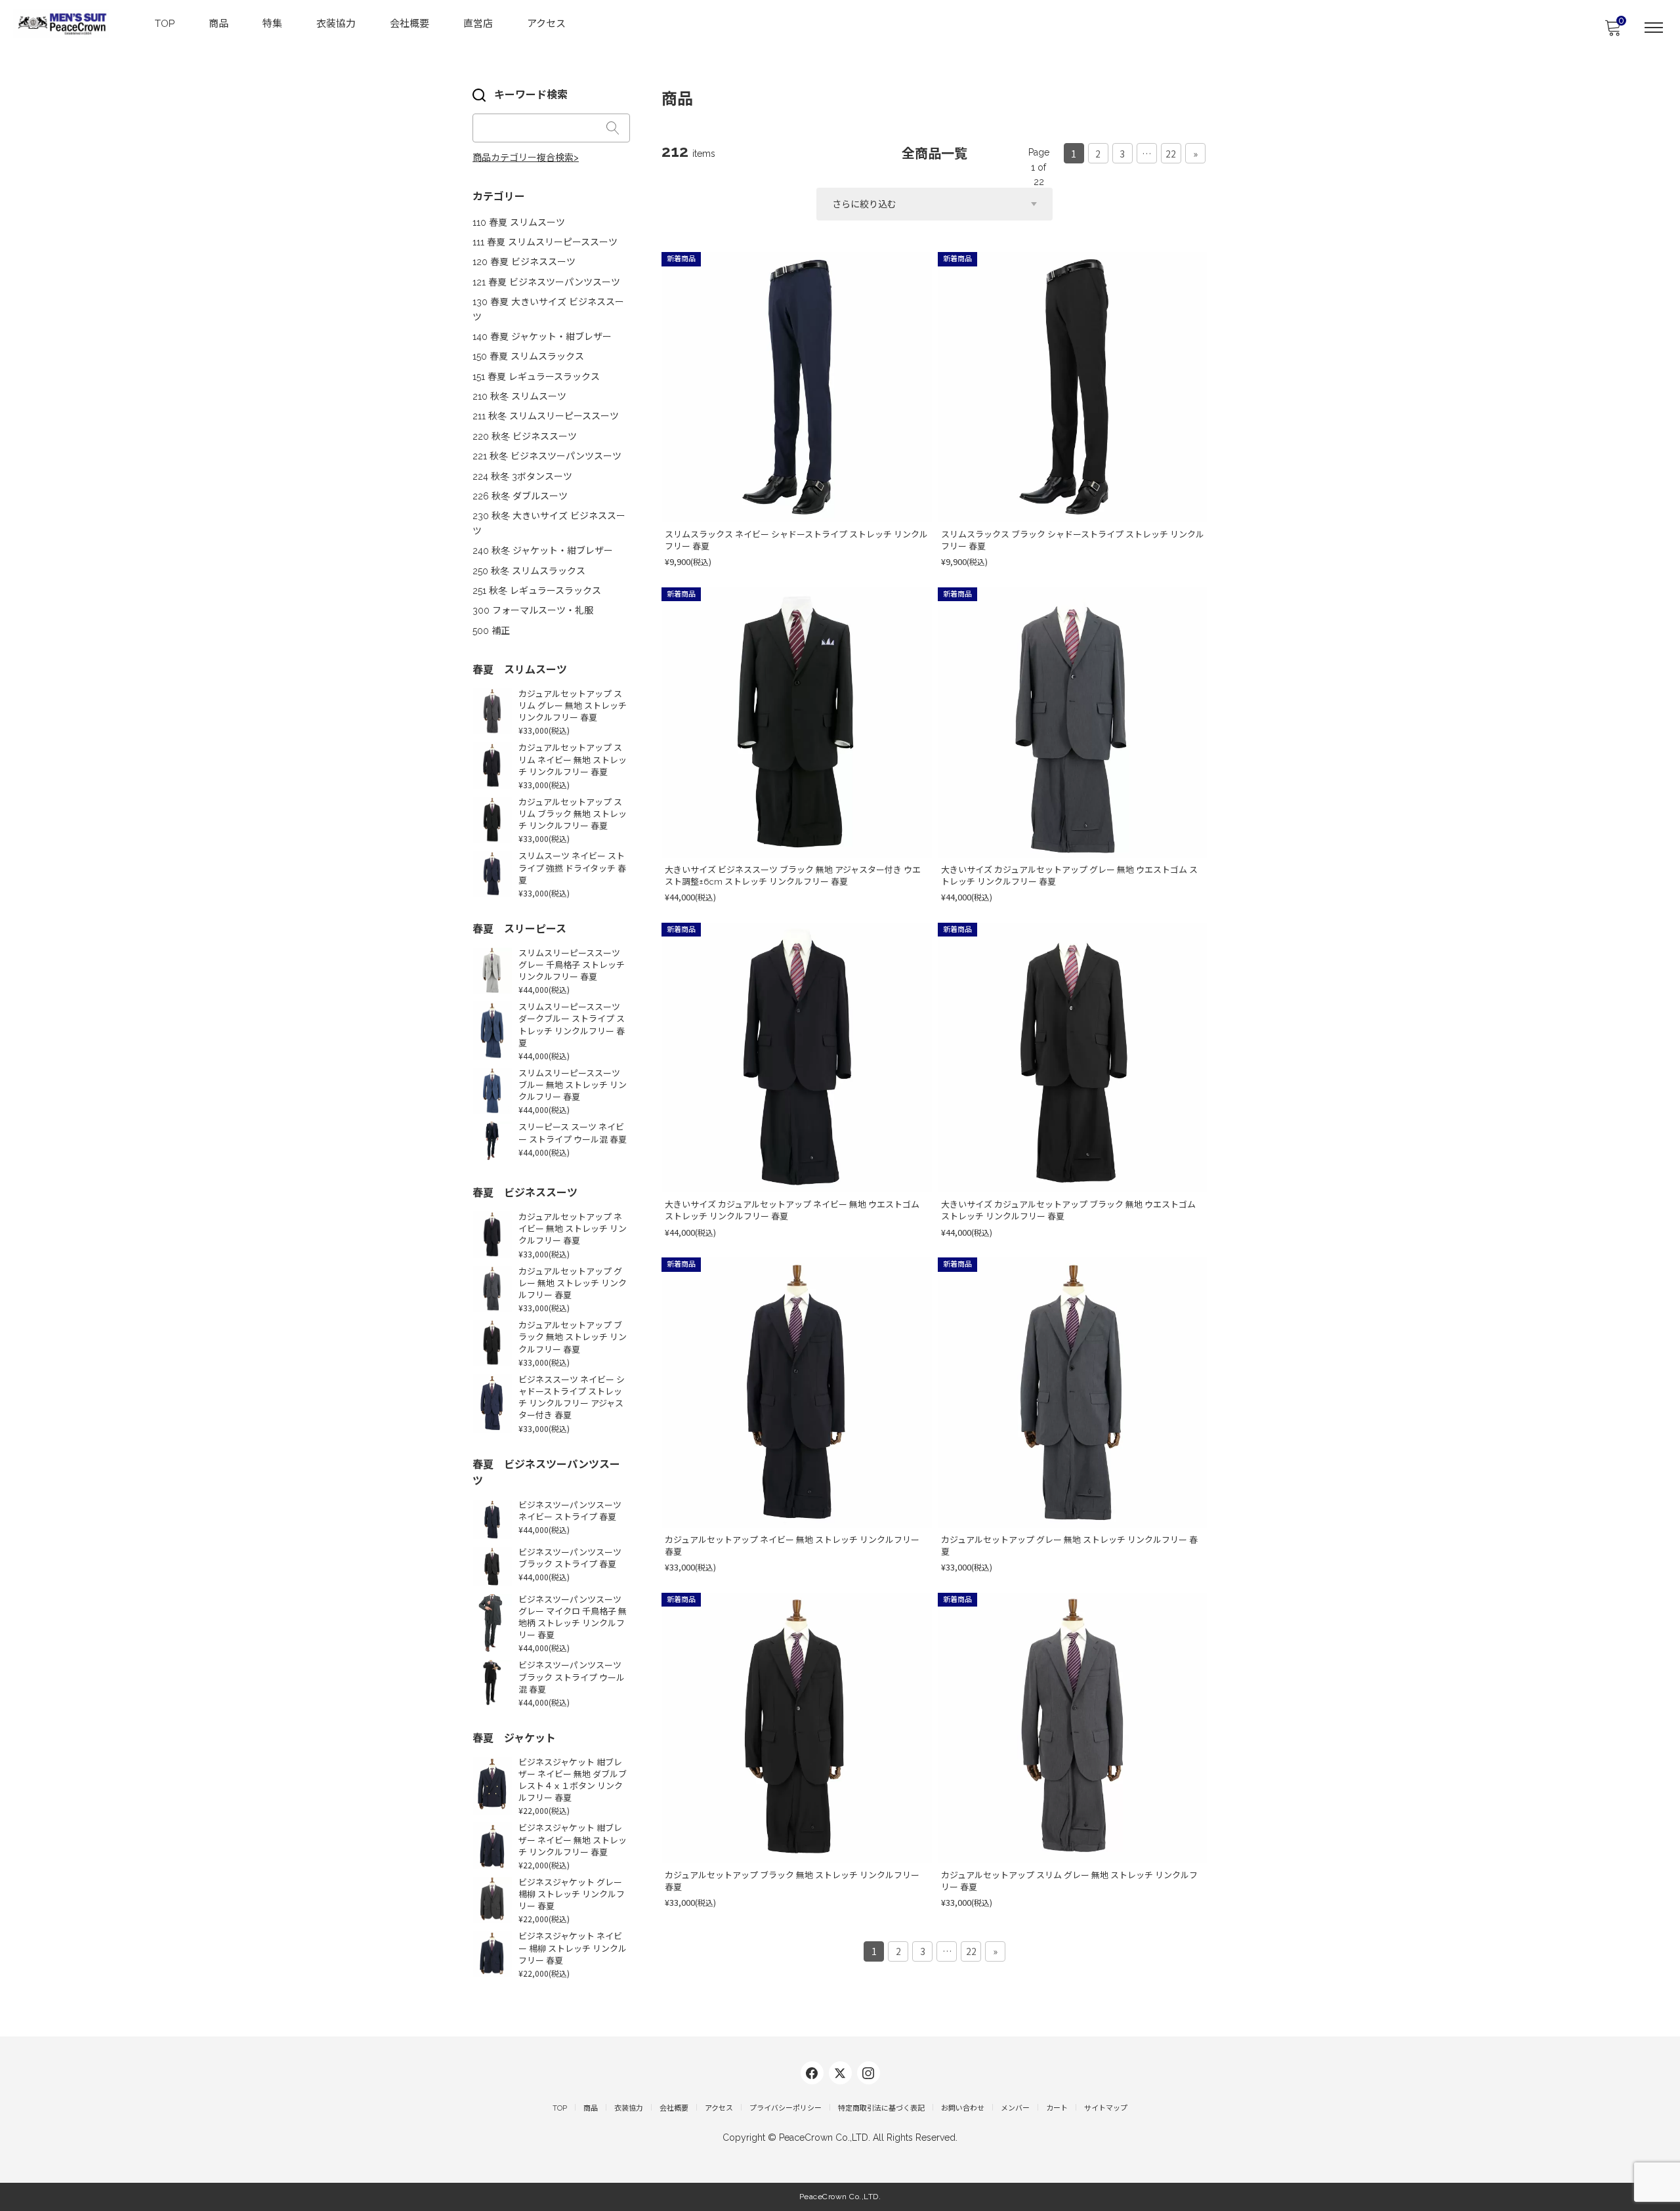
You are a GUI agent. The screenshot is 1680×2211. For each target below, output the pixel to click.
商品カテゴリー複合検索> (526, 158)
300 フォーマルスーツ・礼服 (533, 610)
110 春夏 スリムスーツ (519, 222)
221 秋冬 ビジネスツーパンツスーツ (547, 456)
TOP (165, 24)
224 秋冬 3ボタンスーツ (522, 476)
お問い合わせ (963, 2108)
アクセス (546, 24)
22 (1171, 154)
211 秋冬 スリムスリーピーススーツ (546, 416)
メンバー (1015, 2108)
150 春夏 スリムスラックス (528, 356)
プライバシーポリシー (786, 2108)
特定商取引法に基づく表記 (881, 2108)
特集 (272, 24)
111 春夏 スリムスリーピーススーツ (545, 242)
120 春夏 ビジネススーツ (524, 262)
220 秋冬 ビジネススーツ (525, 436)
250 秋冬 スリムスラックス (529, 571)
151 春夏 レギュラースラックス (536, 377)
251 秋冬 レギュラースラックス (537, 591)
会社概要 (409, 24)
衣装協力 (336, 24)
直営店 (478, 24)
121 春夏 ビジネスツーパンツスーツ (546, 282)
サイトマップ (1106, 2108)
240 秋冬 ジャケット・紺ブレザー (543, 551)
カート (1057, 2108)
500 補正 (491, 631)
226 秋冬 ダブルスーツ (520, 496)
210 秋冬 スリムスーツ (519, 396)
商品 (219, 24)
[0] (1612, 32)
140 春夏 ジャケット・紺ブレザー (542, 337)
